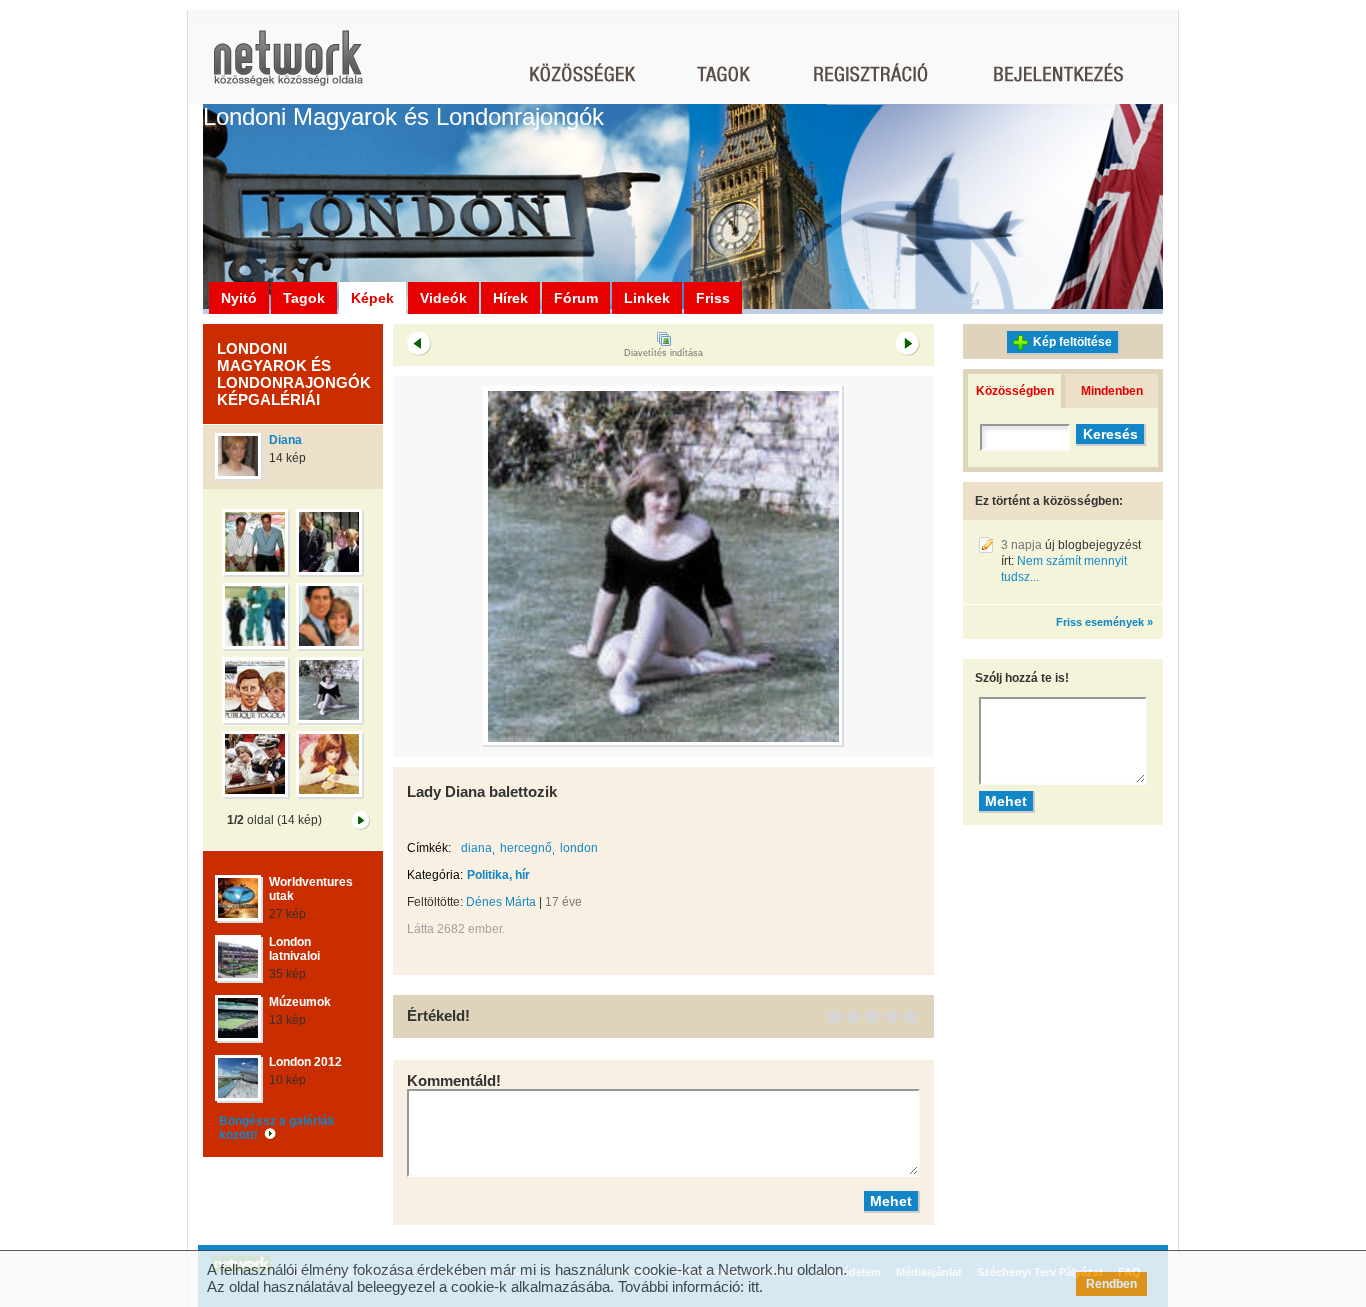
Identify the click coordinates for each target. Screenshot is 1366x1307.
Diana (285, 440)
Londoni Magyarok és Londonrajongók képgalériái (294, 374)
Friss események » (1104, 622)
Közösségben (1015, 391)
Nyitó (239, 298)
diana (476, 848)
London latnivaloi (294, 949)
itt (753, 1286)
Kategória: (435, 875)
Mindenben (1112, 391)
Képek (372, 298)
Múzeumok (300, 1002)
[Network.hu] (288, 67)
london (579, 848)
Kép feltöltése (1072, 342)
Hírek (510, 298)
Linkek (647, 298)
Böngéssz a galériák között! (277, 1128)
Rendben (1111, 1284)
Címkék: (429, 848)
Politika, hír (498, 875)
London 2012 (305, 1062)
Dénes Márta (501, 902)
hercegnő (526, 848)
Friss (713, 298)
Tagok (304, 298)
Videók (443, 298)
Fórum (576, 298)
